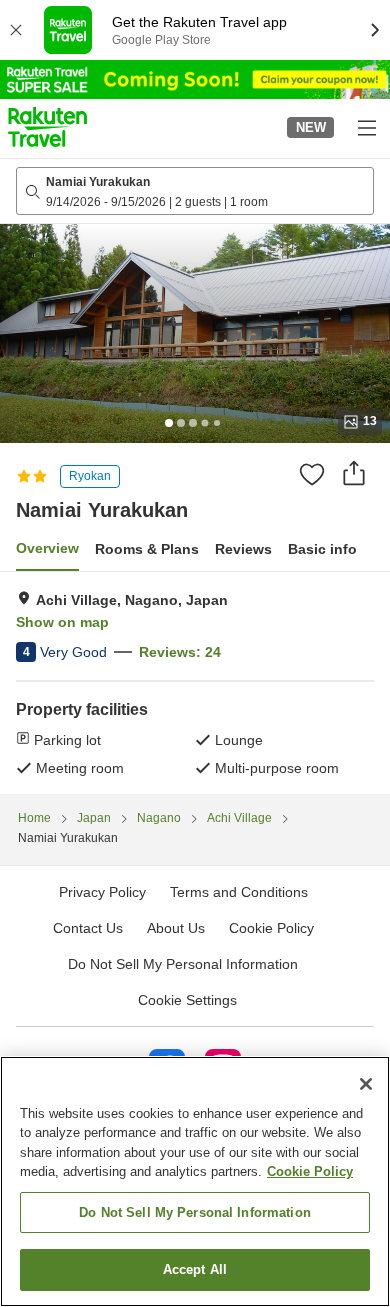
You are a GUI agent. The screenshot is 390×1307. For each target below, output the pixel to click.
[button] (47, 127)
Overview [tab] (47, 548)
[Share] (354, 473)
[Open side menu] (366, 127)
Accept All (195, 1269)
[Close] (366, 1084)
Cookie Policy (310, 1171)
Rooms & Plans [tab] (147, 549)
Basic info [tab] (322, 549)
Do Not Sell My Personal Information (195, 1212)
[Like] (312, 474)
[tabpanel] (195, 683)
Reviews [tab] (243, 549)
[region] (195, 1181)
